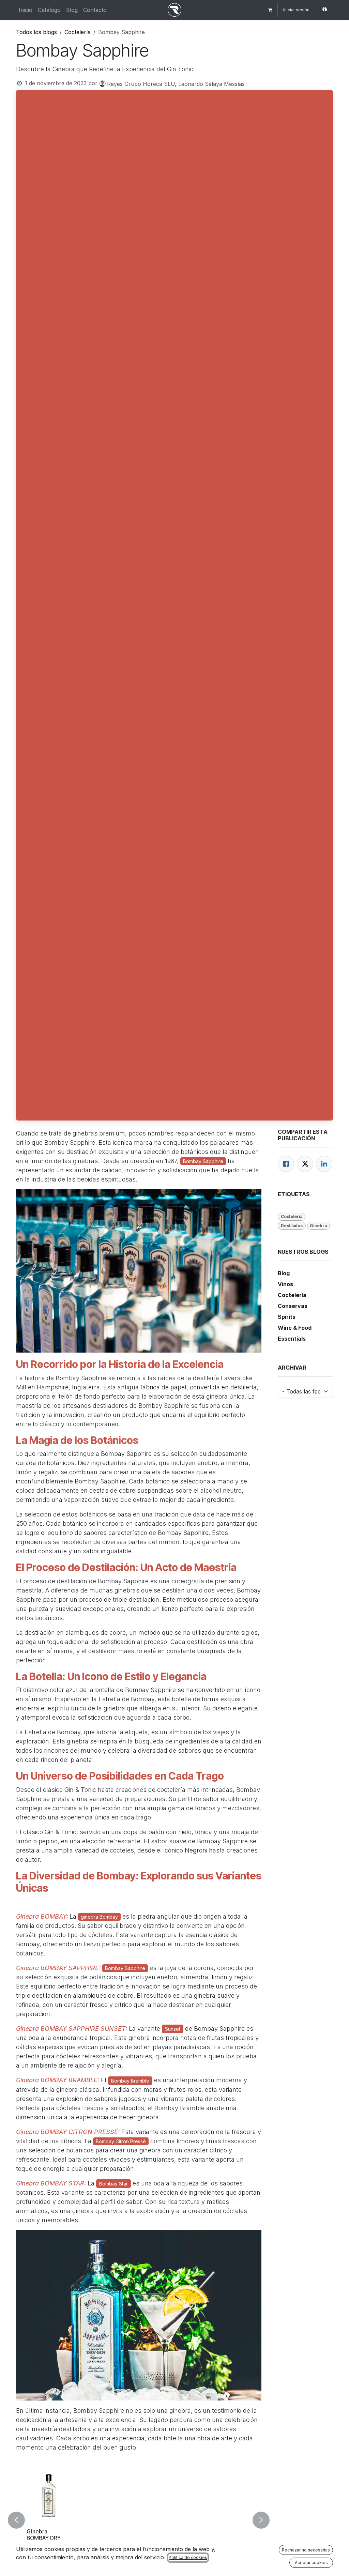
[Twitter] (305, 1164)
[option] (139, 2520)
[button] (20, 2520)
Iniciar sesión (296, 10)
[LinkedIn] (324, 1164)
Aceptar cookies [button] (311, 2563)
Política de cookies (188, 2557)
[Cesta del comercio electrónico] (270, 10)
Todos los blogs (36, 32)
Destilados (292, 1226)
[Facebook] (286, 1164)
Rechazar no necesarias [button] (306, 2550)
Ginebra (318, 1226)
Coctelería (78, 32)
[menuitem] (26, 10)
